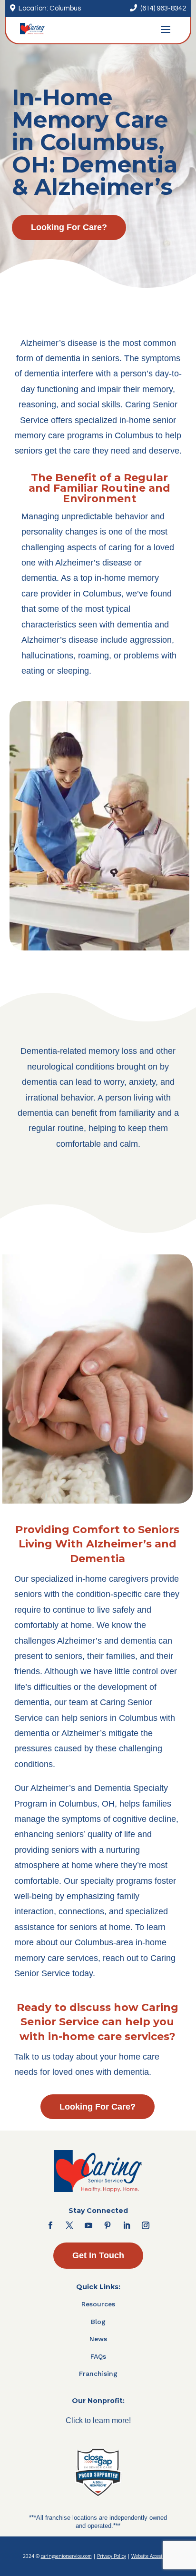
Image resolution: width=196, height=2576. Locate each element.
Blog (98, 2322)
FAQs (98, 2356)
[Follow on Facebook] (50, 2225)
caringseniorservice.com (66, 2556)
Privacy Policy (112, 2556)
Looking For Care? (69, 227)
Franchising (98, 2374)
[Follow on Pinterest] (108, 2225)
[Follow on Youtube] (88, 2225)
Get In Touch (98, 2255)
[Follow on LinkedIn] (127, 2225)
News (98, 2339)
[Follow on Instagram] (146, 2225)
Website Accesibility (152, 2556)
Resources (98, 2304)
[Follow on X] (69, 2225)
